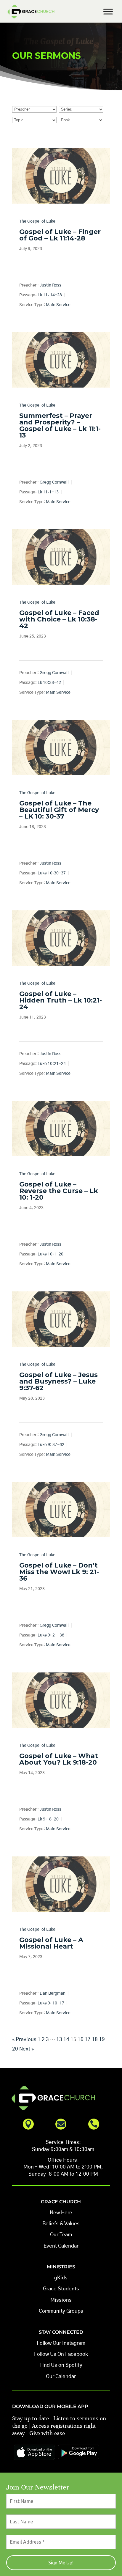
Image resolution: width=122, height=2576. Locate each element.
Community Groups (61, 2311)
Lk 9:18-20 (48, 1819)
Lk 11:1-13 (48, 492)
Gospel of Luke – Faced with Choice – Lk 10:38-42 (59, 619)
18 (95, 2039)
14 (66, 2039)
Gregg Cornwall (54, 482)
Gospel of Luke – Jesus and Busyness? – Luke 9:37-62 (58, 1381)
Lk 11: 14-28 (50, 295)
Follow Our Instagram (61, 2343)
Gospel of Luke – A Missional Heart (51, 1943)
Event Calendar (61, 2246)
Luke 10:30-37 (52, 873)
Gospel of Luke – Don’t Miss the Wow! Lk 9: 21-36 (59, 1572)
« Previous (24, 2039)
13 (59, 2039)
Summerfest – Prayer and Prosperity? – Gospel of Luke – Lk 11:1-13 (60, 425)
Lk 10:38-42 (49, 683)
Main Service (58, 305)
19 (102, 2039)
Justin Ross (50, 285)
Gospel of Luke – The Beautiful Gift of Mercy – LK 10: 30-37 (59, 810)
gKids (61, 2278)
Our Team (61, 2235)
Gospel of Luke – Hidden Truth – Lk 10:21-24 (61, 1000)
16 (81, 2039)
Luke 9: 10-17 (51, 2003)
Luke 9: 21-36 (51, 1635)
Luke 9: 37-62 (51, 1445)
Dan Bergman (53, 1993)
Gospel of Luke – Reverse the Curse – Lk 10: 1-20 (59, 1191)
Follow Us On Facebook (61, 2354)
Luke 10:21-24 (52, 1064)
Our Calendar (61, 2376)
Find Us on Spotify (61, 2365)
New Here (61, 2213)
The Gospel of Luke (37, 221)
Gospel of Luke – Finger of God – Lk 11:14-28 (60, 235)
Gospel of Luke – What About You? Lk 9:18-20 (59, 1759)
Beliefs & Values (61, 2224)
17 (88, 2039)
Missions (61, 2300)
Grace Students (61, 2289)
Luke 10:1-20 (50, 1254)
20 (15, 2049)
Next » (27, 2049)
